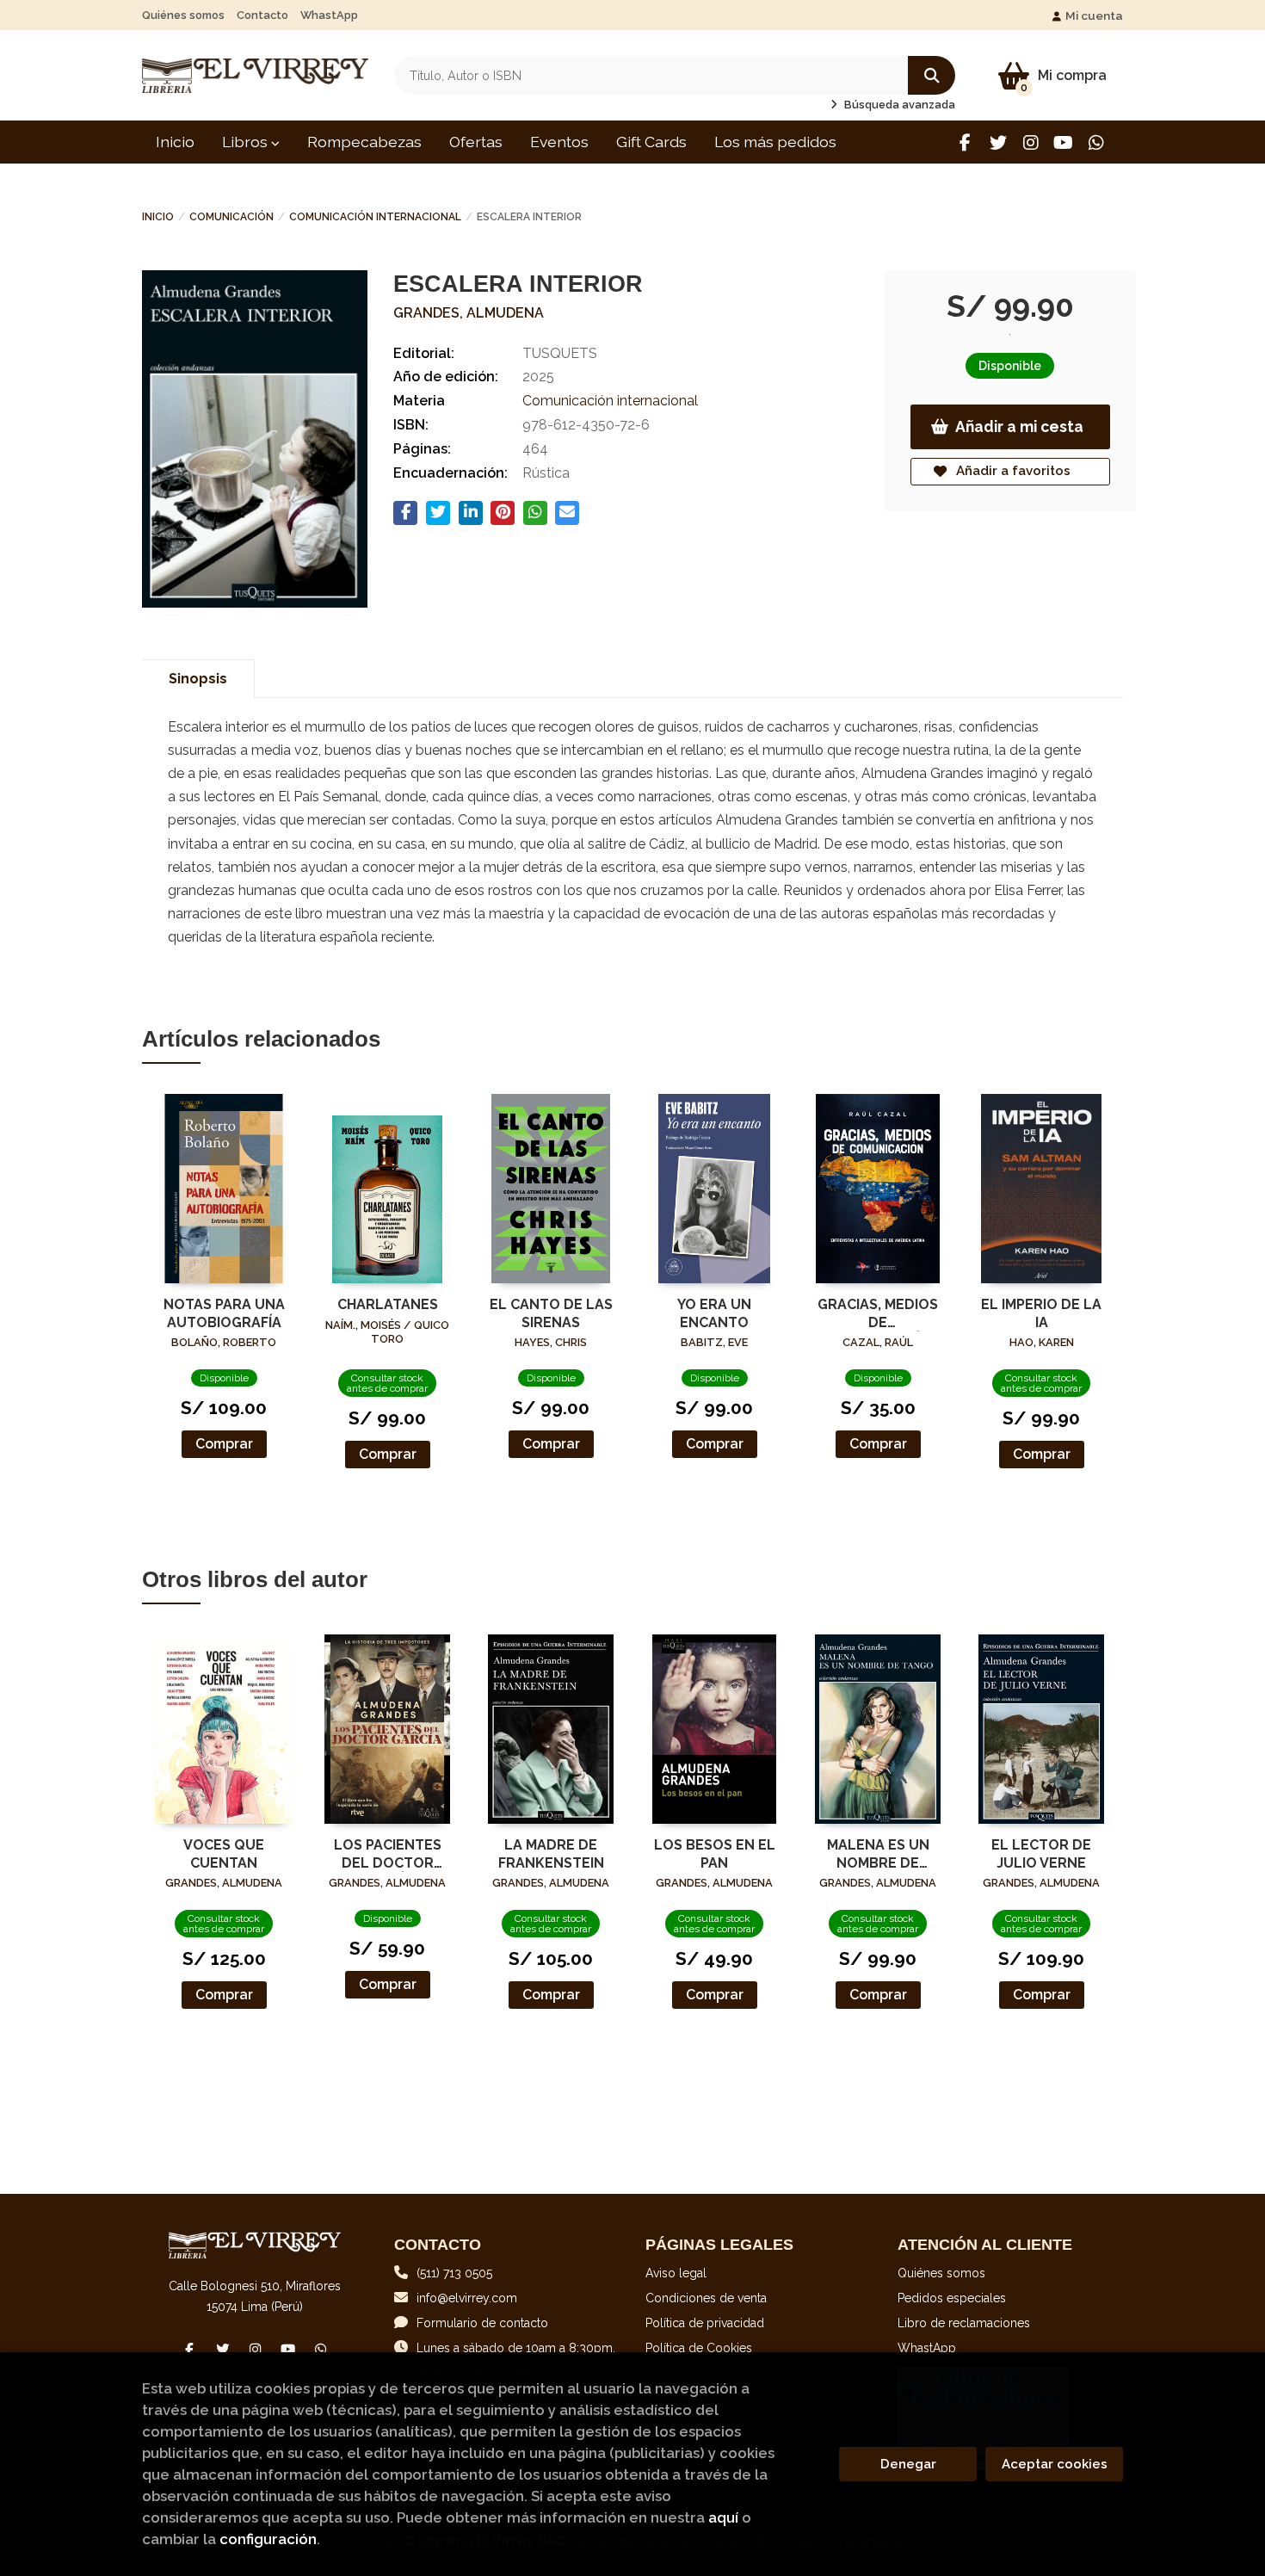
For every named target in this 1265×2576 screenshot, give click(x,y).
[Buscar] (932, 75)
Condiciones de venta (706, 2298)
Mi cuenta (1094, 15)
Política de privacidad (705, 2323)
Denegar (908, 2464)
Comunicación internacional (375, 217)
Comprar (224, 1444)
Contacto (262, 15)
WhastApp (329, 15)
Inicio (158, 217)
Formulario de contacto (482, 2323)
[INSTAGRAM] (1031, 142)
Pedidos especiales (952, 2298)
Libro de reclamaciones (964, 2323)
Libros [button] (247, 142)
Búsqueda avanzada (898, 105)
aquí (723, 2517)
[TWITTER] (998, 142)
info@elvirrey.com (467, 2298)
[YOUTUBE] (1063, 142)
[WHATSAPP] (1096, 142)
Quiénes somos (183, 15)
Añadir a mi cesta (1019, 426)
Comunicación (231, 217)
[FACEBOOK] (965, 142)
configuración (268, 2539)
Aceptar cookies (1055, 2464)
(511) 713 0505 (454, 2273)
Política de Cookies (699, 2348)
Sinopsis (198, 679)
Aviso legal (676, 2273)
